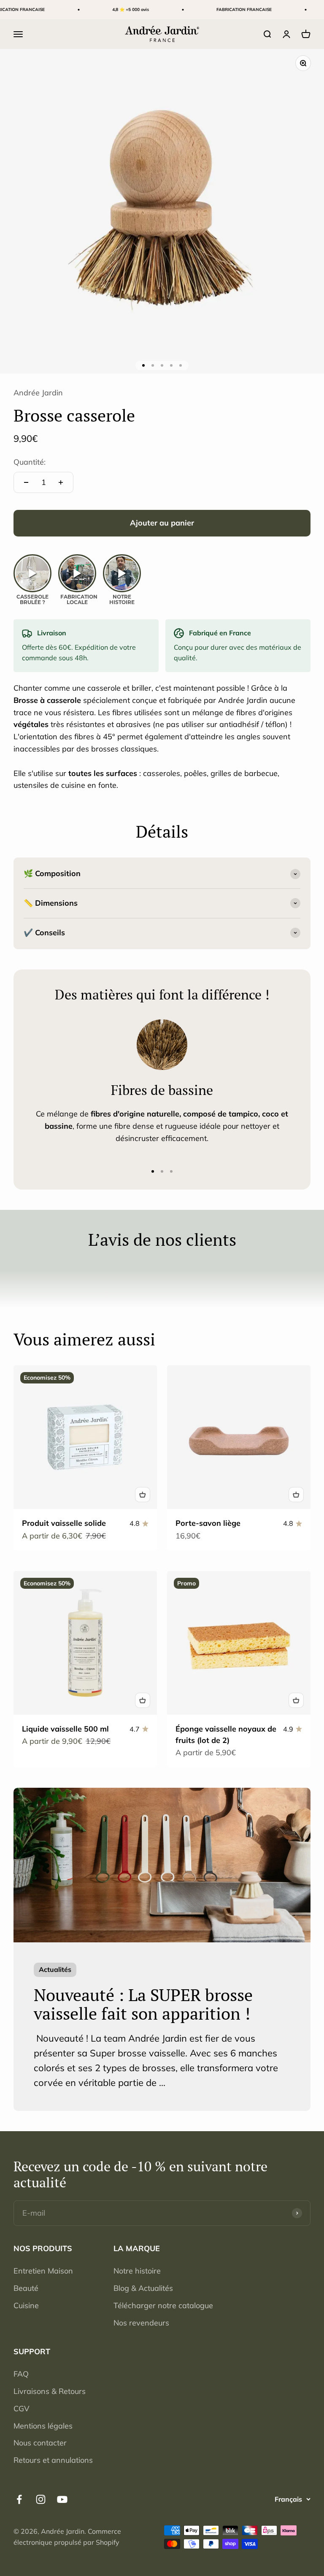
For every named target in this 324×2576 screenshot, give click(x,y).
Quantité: (30, 462)
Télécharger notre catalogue (163, 2305)
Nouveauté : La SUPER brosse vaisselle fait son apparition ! (143, 2004)
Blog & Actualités (143, 2288)
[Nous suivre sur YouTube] (62, 2499)
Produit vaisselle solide (64, 1523)
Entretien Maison (43, 2271)
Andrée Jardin (38, 393)
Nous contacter (40, 2443)
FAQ (21, 2374)
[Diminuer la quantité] (26, 482)
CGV (22, 2409)
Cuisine (26, 2305)
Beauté (26, 2288)
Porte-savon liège (208, 1523)
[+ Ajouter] (143, 1495)
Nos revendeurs (141, 2323)
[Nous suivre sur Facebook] (19, 2499)
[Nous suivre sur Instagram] (41, 2499)
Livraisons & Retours (50, 2391)
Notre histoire (137, 2271)
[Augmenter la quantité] (61, 482)
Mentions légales (43, 2426)
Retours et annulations (53, 2460)
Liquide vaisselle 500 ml (65, 1729)
